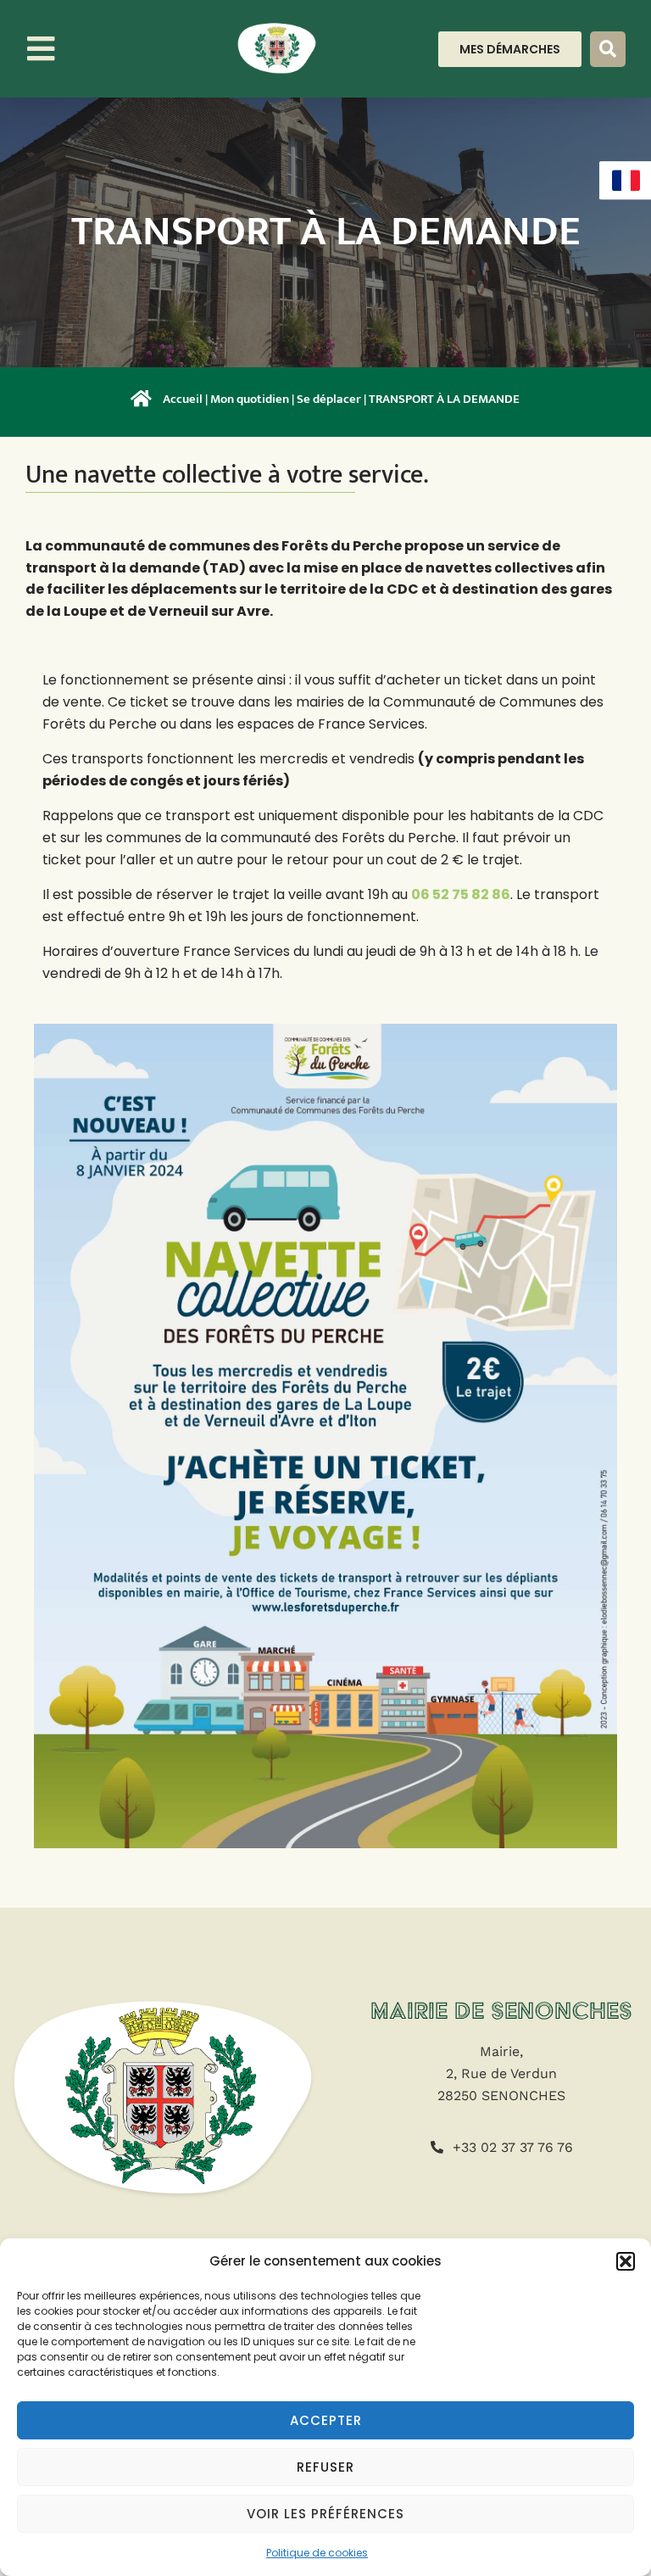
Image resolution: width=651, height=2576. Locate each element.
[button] (626, 2261)
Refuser (325, 2467)
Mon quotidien (250, 399)
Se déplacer (329, 399)
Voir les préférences (325, 2514)
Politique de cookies (317, 2553)
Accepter (326, 2420)
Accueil (183, 399)
